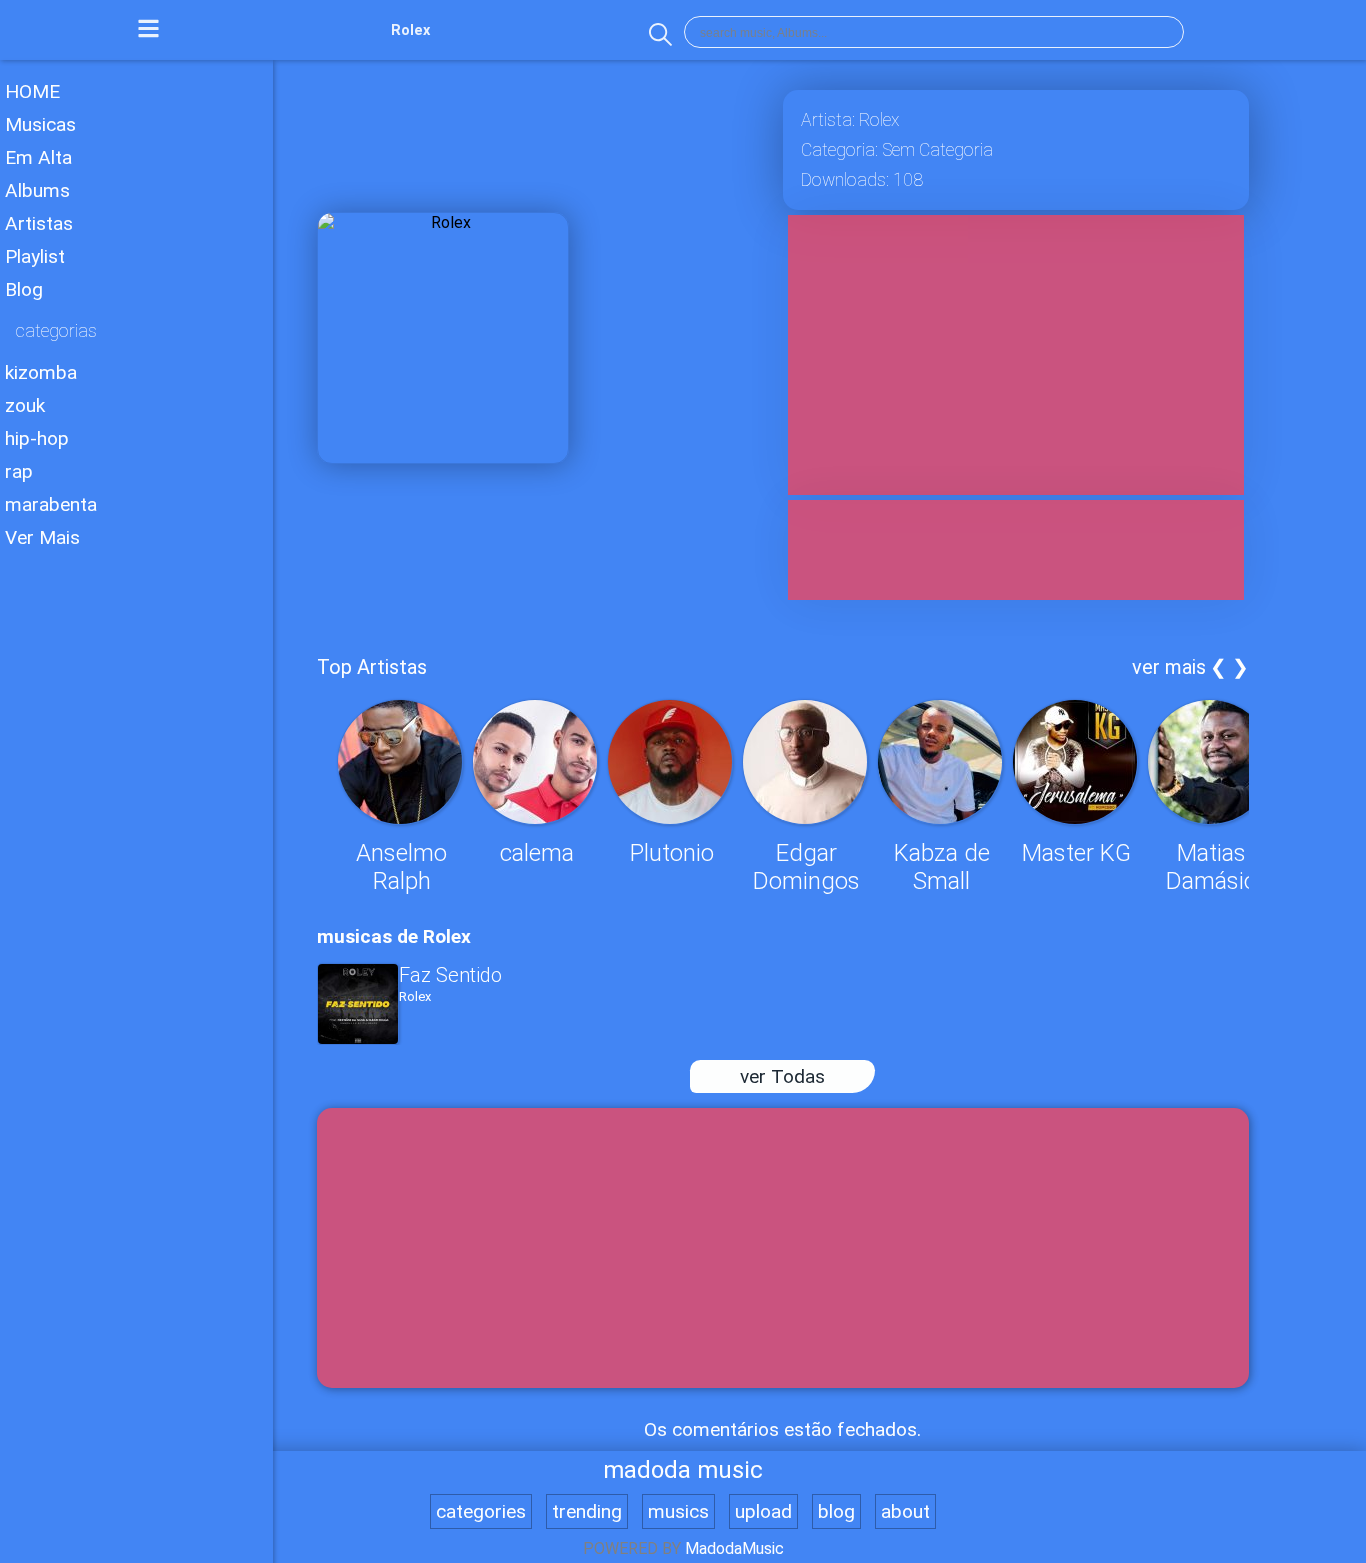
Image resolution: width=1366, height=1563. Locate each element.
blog (836, 1511)
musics (678, 1511)
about (905, 1511)
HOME (32, 91)
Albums (37, 190)
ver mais (1169, 667)
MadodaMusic (734, 1548)
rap (19, 471)
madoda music (683, 1470)
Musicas (40, 124)
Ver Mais (42, 537)
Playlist (35, 256)
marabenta (51, 504)
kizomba (41, 372)
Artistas (39, 223)
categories (481, 1511)
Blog (24, 289)
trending (587, 1511)
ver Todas (782, 1076)
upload (763, 1511)
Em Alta (38, 157)
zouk (25, 405)
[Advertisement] (136, 859)
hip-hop (37, 438)
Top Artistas (372, 667)
